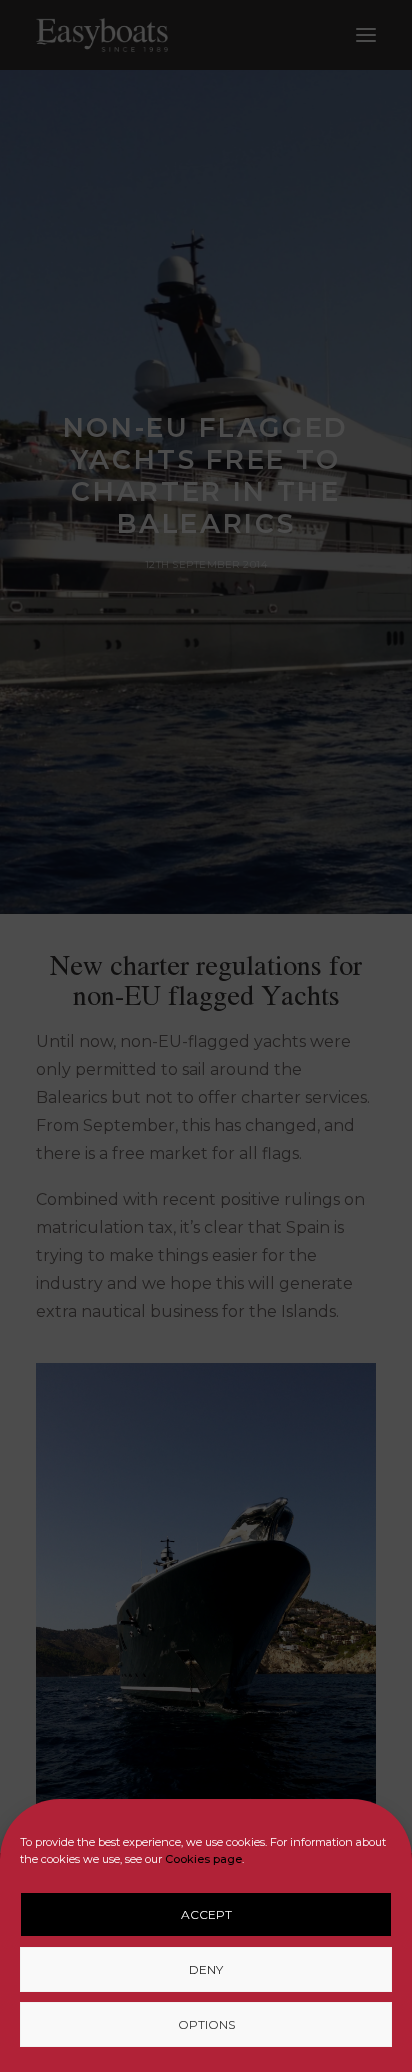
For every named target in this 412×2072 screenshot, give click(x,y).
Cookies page (203, 1859)
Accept (206, 1914)
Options (206, 2024)
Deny (206, 1969)
